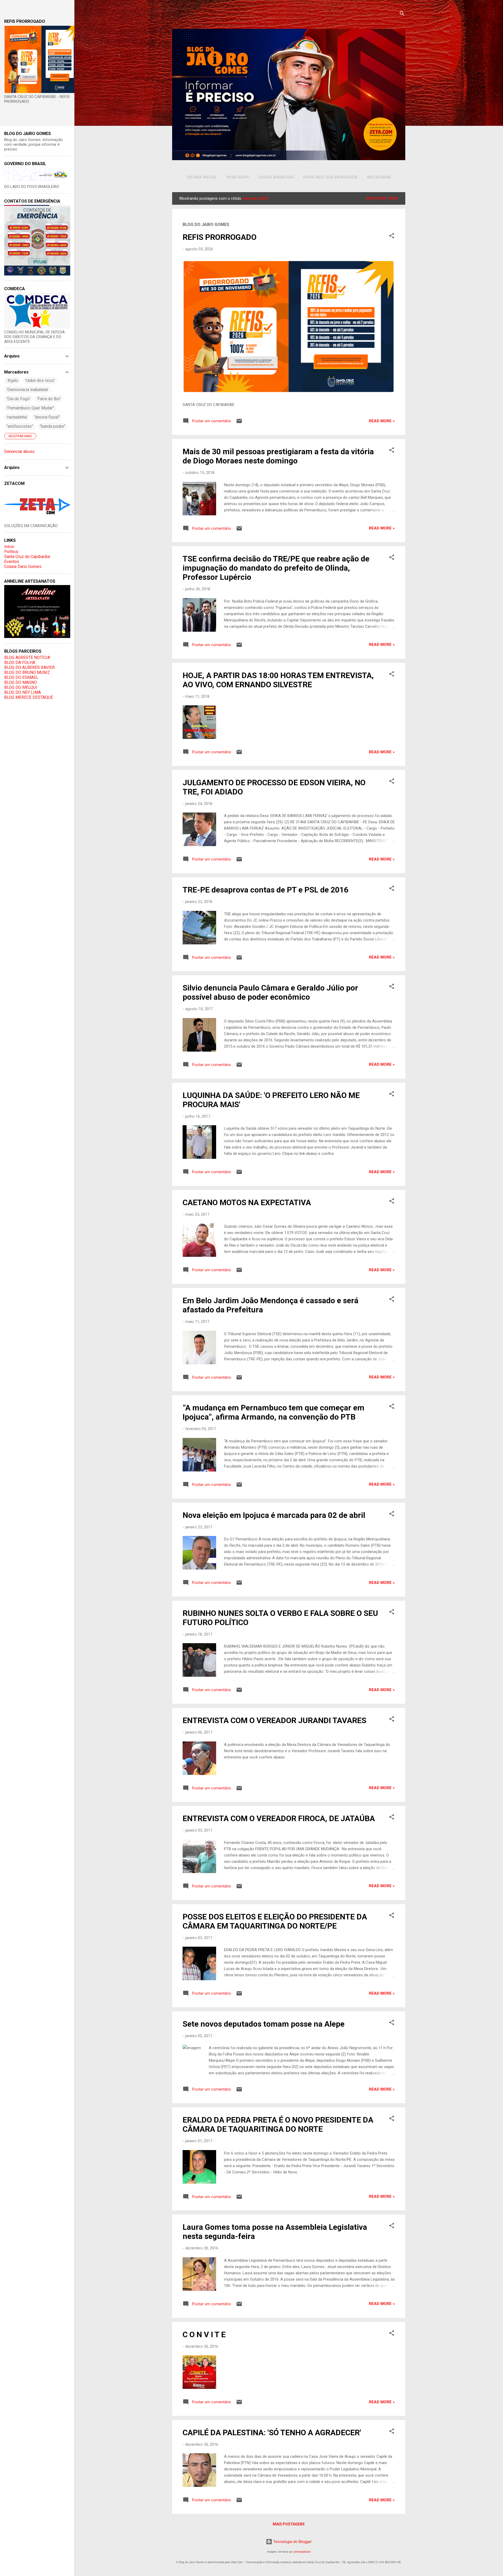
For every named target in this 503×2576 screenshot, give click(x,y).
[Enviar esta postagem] (239, 423)
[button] (392, 237)
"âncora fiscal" (47, 417)
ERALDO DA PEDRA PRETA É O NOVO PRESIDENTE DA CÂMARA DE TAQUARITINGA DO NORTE (278, 2124)
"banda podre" (53, 426)
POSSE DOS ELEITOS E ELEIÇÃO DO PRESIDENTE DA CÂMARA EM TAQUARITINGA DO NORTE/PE (275, 1921)
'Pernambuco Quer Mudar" (30, 408)
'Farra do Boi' (49, 399)
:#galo (12, 380)
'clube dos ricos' (40, 380)
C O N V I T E (204, 2334)
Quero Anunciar (276, 177)
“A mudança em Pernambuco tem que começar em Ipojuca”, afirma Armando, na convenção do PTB (274, 1412)
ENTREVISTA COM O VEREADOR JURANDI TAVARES (274, 1720)
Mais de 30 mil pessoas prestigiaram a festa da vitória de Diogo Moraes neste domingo (278, 456)
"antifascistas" (20, 426)
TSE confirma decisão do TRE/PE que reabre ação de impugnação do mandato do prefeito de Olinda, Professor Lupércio (276, 568)
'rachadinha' (17, 417)
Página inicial (202, 177)
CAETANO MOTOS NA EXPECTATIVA (247, 1202)
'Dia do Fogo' (18, 399)
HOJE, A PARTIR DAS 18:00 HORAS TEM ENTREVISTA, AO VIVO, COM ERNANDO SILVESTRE (278, 680)
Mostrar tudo (382, 198)
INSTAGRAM (379, 177)
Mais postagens (289, 2524)
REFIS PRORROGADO (220, 237)
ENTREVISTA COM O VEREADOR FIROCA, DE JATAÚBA (279, 1818)
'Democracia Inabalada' (27, 390)
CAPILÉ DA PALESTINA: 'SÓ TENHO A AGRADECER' (272, 2432)
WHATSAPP (238, 177)
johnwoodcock (302, 2552)
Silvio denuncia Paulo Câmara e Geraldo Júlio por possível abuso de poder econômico (270, 992)
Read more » (382, 421)
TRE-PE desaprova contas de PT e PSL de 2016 (266, 890)
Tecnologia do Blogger (292, 2542)
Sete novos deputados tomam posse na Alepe (264, 2024)
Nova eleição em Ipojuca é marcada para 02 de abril (274, 1515)
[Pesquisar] (402, 14)
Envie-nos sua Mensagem (330, 177)
